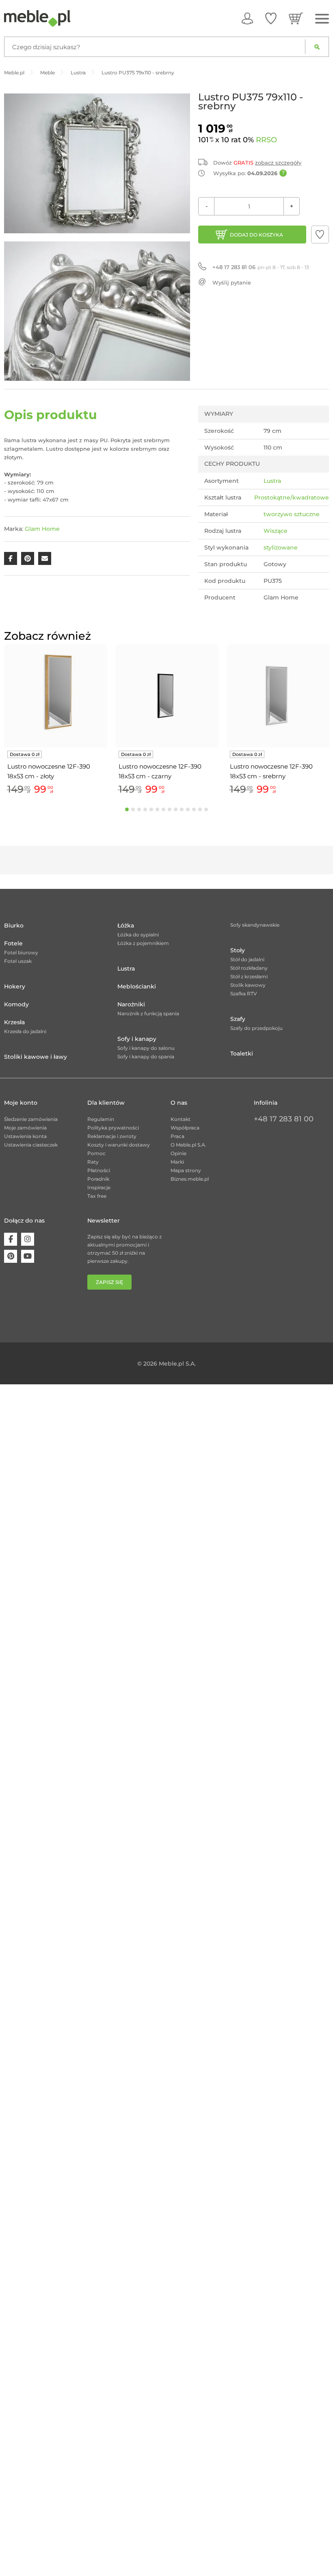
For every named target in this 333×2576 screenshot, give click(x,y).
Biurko (14, 925)
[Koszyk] (296, 18)
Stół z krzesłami (249, 976)
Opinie (178, 1153)
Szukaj (317, 47)
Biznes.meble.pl (190, 1179)
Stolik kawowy (248, 985)
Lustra (272, 481)
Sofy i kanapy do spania (146, 1057)
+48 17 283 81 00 (284, 1119)
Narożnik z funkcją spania (148, 1013)
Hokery (15, 986)
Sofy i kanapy (137, 1039)
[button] (320, 235)
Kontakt (181, 1119)
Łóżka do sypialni (138, 935)
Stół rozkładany (249, 968)
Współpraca (185, 1128)
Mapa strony (186, 1170)
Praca (177, 1136)
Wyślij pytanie (232, 282)
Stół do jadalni (247, 959)
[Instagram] (28, 1239)
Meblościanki (137, 986)
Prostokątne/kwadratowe (292, 497)
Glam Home (42, 529)
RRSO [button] (266, 140)
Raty (93, 1162)
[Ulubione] (271, 18)
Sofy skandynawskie (255, 925)
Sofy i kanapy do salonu (146, 1048)
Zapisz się (109, 1282)
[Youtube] (28, 1256)
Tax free (97, 1196)
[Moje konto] (247, 18)
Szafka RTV (244, 994)
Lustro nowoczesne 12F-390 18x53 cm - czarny (160, 771)
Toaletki (242, 1053)
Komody (16, 1004)
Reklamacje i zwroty (112, 1136)
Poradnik (98, 1179)
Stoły (238, 950)
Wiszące (276, 531)
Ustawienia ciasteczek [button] (31, 1145)
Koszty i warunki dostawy (119, 1145)
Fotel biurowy (21, 952)
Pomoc (96, 1153)
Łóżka (126, 925)
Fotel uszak (18, 961)
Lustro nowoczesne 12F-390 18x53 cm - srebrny (271, 771)
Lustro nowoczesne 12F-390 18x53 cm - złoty (49, 771)
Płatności (99, 1170)
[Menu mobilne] (322, 19)
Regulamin (101, 1119)
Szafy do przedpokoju (256, 1028)
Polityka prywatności (113, 1128)
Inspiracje (99, 1187)
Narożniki (131, 1004)
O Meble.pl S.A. (188, 1145)
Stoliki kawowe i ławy (36, 1057)
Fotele (13, 943)
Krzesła (14, 1022)
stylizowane (281, 547)
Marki (177, 1162)
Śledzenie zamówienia (31, 1119)
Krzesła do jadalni (25, 1031)
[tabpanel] (56, 721)
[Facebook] (11, 1239)
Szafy (238, 1019)
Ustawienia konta (25, 1136)
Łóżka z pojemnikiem (143, 943)
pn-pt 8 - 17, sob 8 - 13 (261, 267)
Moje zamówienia (25, 1128)
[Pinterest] (11, 1256)
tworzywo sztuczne (292, 514)
